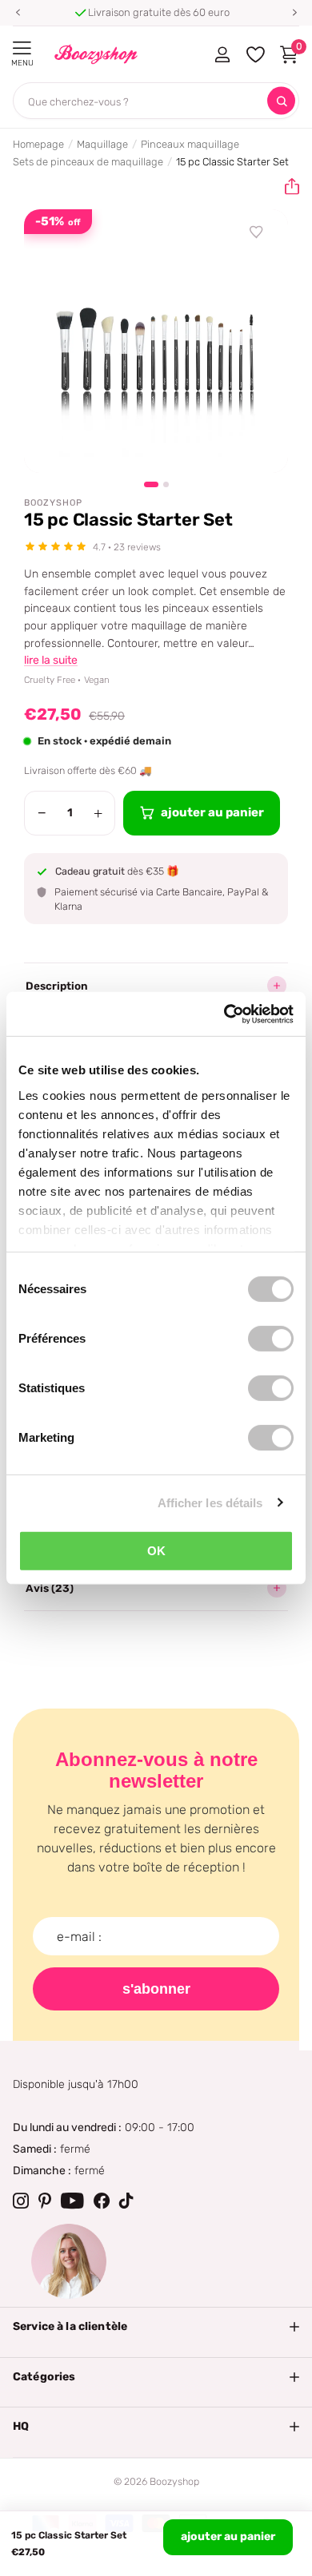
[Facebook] (102, 2201)
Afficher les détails (210, 1502)
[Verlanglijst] (257, 232)
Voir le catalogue (22, 48)
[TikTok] (126, 2201)
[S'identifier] (222, 54)
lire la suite (51, 660)
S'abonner (156, 1989)
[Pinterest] (45, 2201)
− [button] (42, 813)
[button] (18, 13)
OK (156, 1551)
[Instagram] (21, 2201)
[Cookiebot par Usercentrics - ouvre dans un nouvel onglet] (224, 1014)
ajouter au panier (228, 2536)
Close (156, 2327)
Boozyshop (53, 503)
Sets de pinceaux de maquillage (88, 162)
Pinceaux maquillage (190, 144)
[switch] (271, 1339)
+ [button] (98, 813)
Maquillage (102, 144)
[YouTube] (72, 2201)
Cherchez (281, 101)
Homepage (38, 144)
